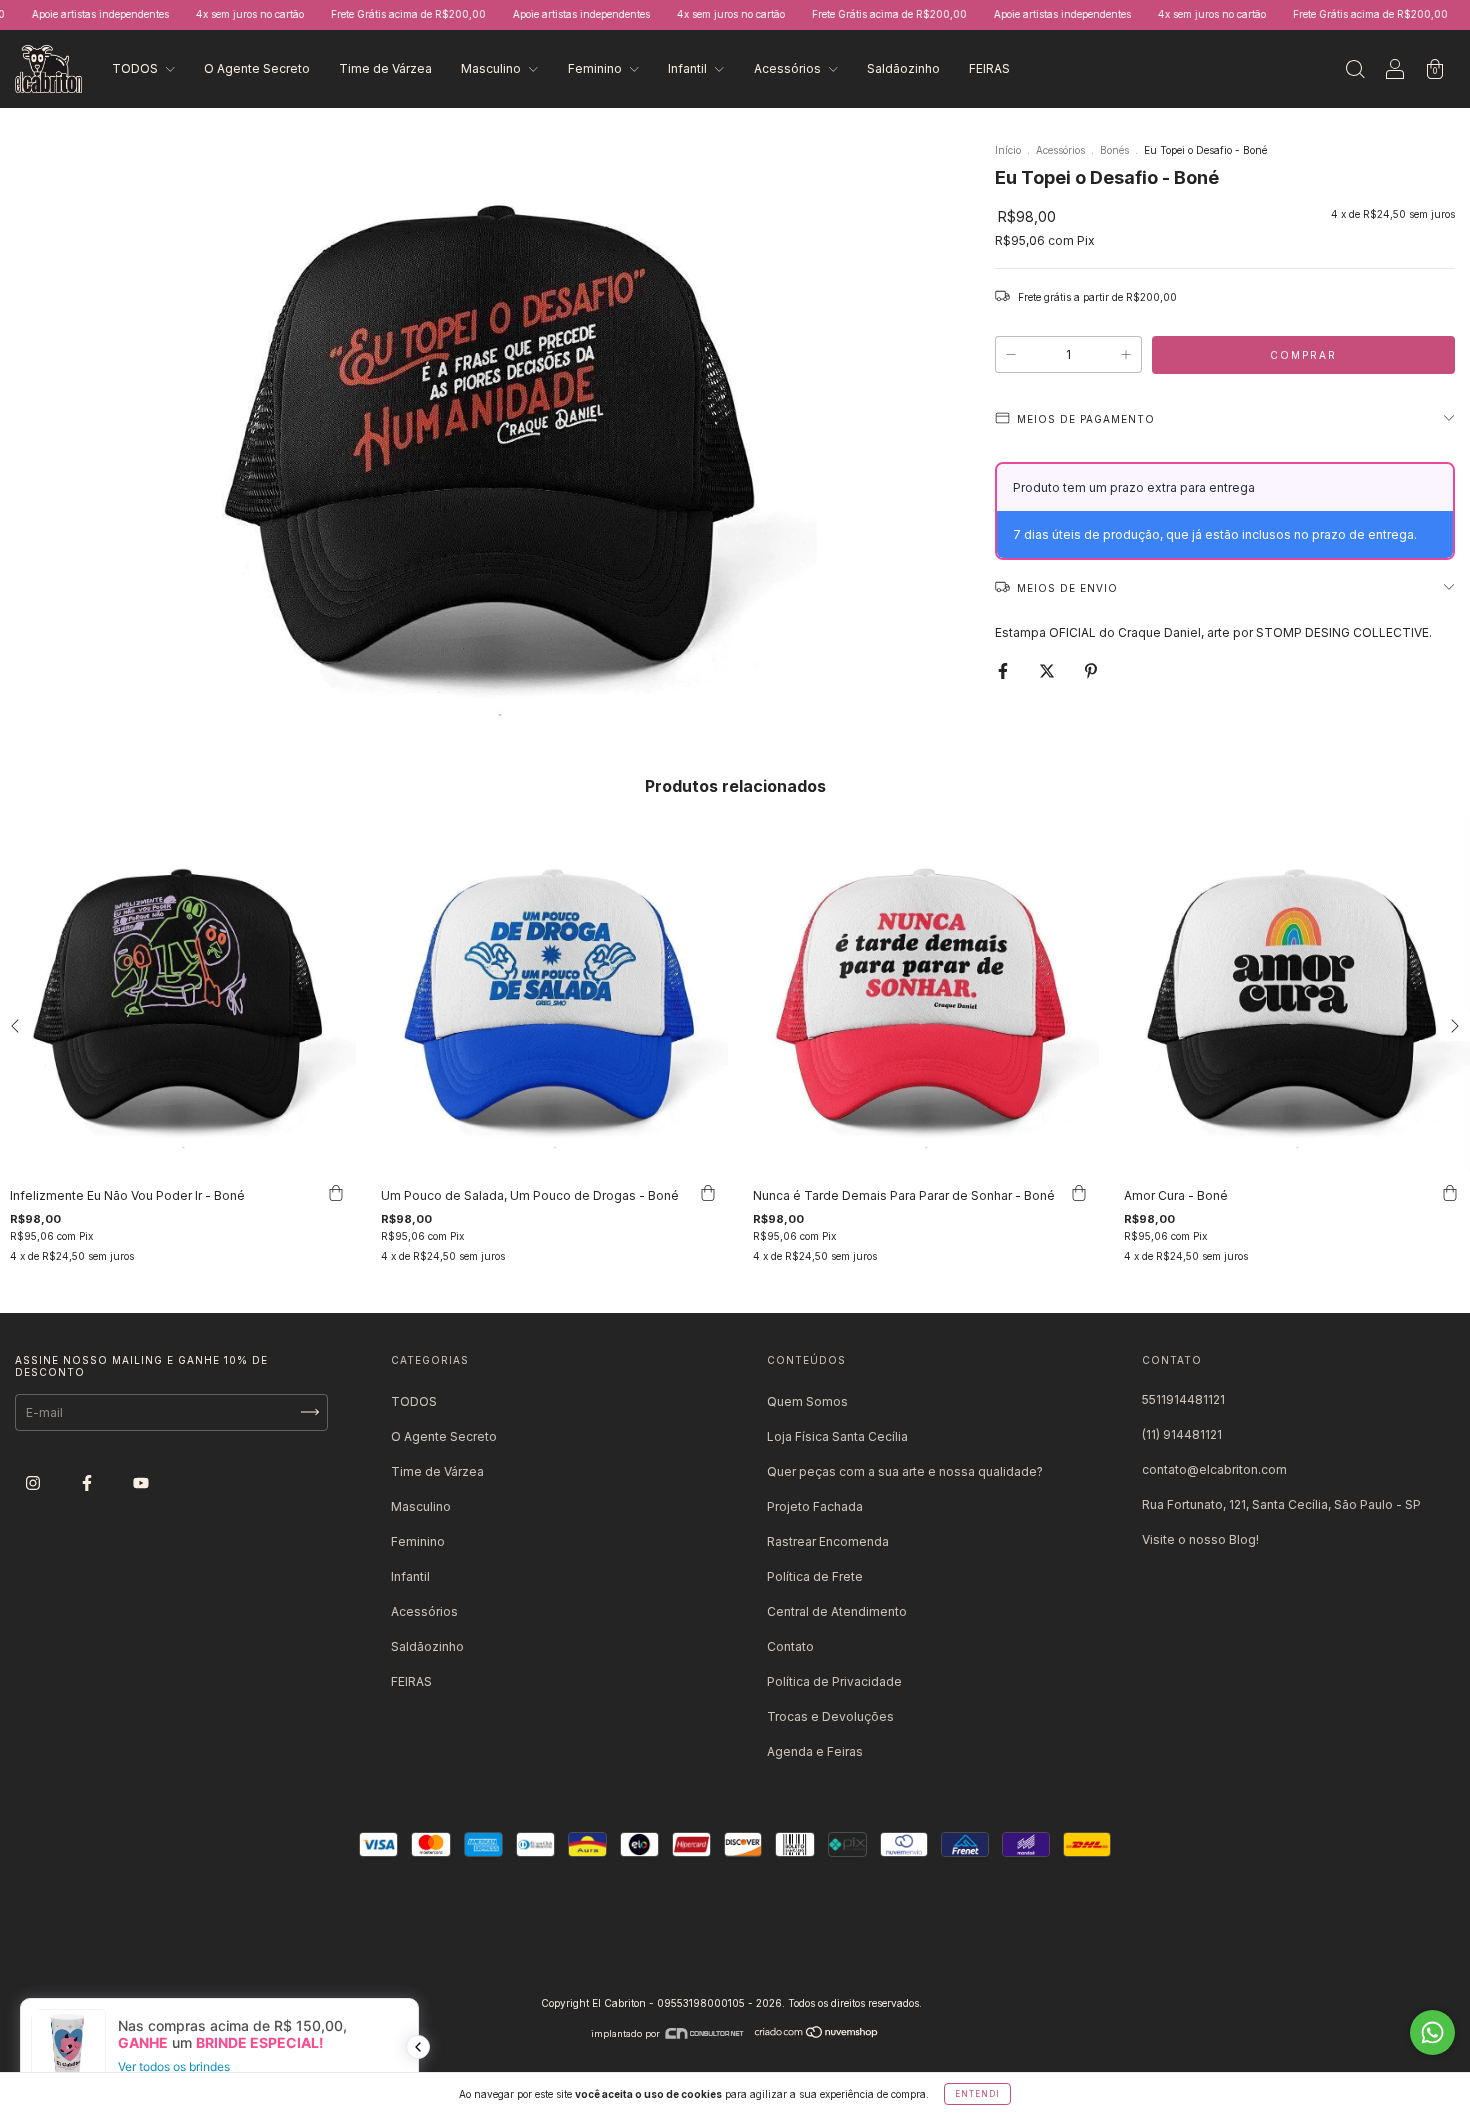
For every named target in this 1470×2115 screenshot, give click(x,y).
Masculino (492, 68)
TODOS (136, 68)
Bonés (1114, 150)
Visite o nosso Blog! (1200, 1539)
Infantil (689, 68)
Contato (790, 1646)
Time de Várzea (385, 68)
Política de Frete (815, 1576)
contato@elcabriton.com (1214, 1469)
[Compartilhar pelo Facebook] (1004, 670)
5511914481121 (1183, 1399)
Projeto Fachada (815, 1506)
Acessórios (789, 68)
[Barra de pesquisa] (1355, 71)
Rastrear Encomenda (828, 1541)
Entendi (977, 2094)
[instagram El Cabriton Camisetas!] (34, 1482)
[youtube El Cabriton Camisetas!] (141, 1482)
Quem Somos (807, 1401)
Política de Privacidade (834, 1681)
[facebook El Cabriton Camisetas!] (88, 1482)
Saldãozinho (903, 68)
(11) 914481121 (1182, 1434)
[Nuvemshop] (817, 2033)
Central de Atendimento (837, 1611)
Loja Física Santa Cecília (837, 1436)
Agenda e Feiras (815, 1751)
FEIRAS (989, 68)
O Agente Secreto (257, 68)
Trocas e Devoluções (830, 1716)
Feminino (596, 68)
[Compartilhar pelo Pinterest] (1091, 670)
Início (1008, 150)
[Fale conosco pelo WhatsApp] (1432, 2032)
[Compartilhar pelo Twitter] (1048, 670)
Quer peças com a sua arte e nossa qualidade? (905, 1471)
